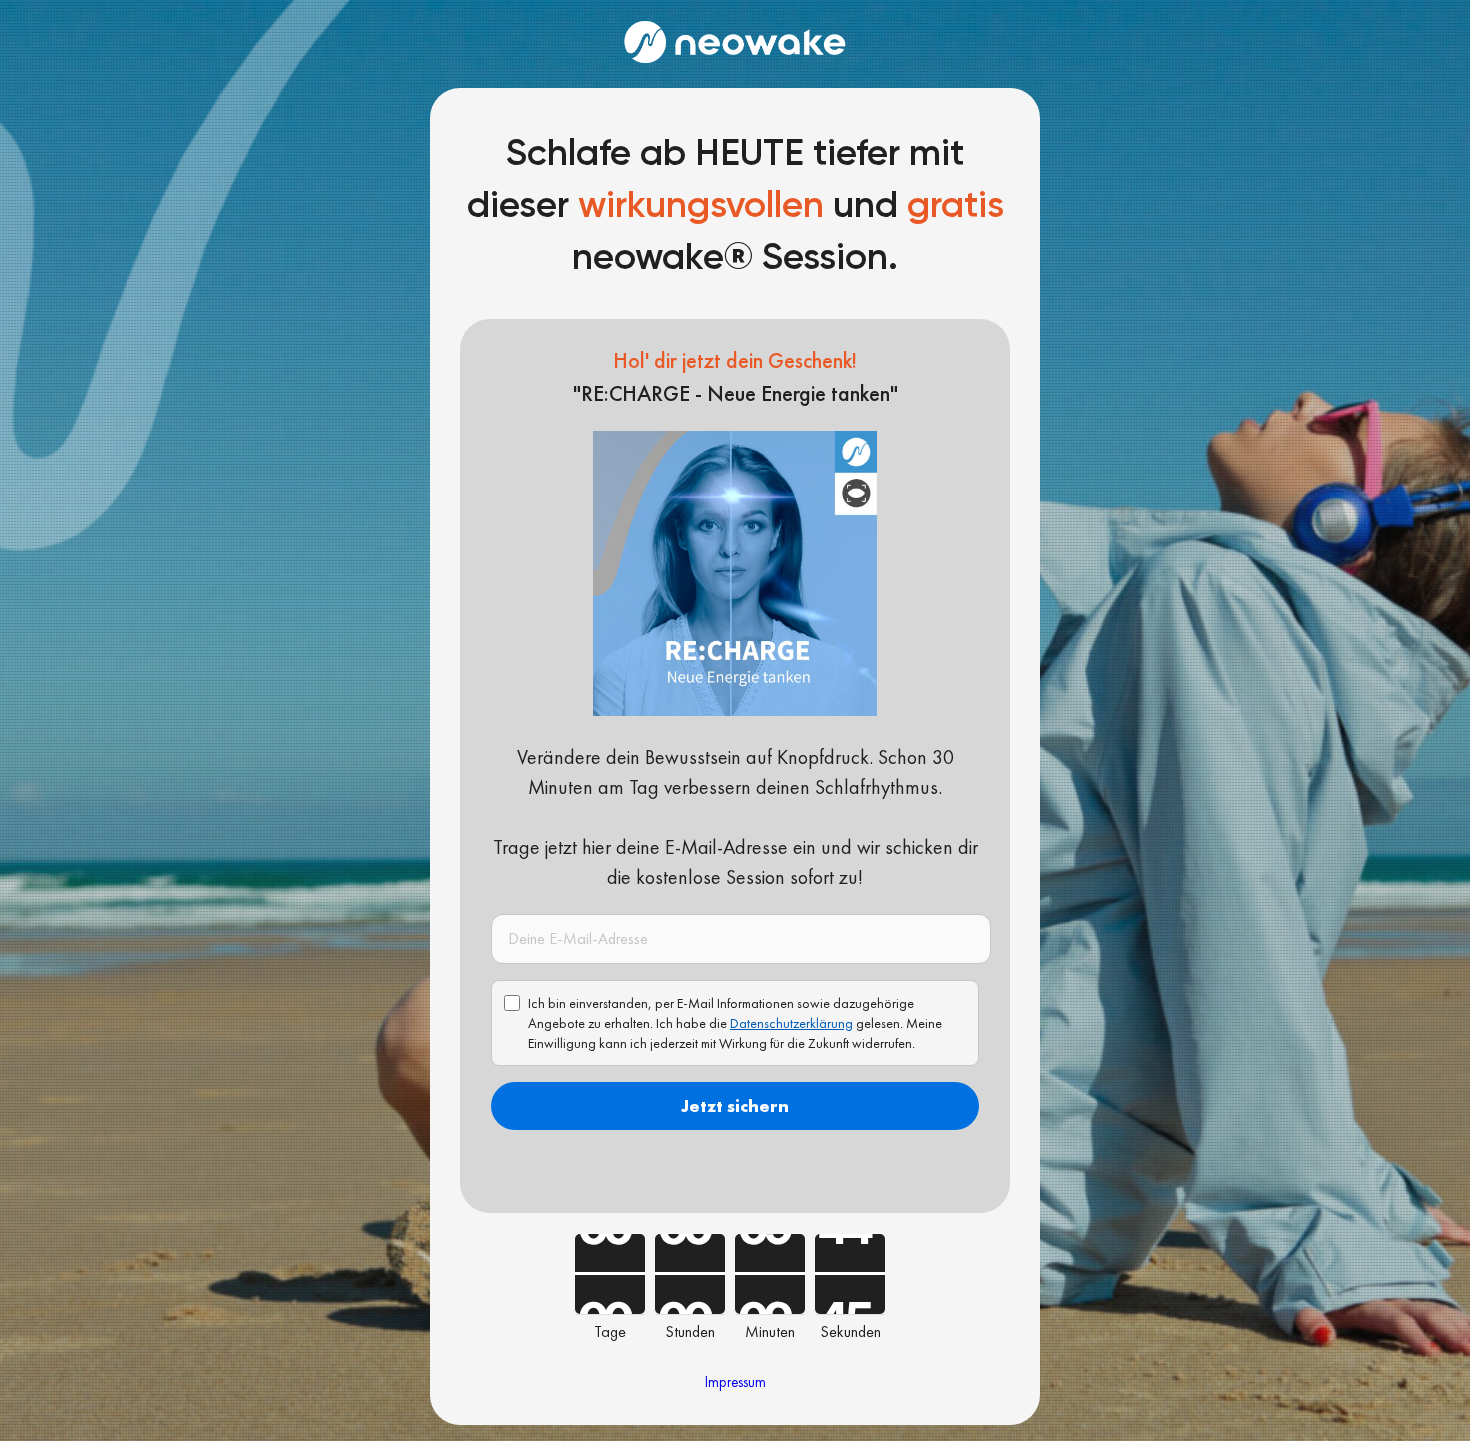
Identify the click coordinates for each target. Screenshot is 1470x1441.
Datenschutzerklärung (791, 1023)
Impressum (735, 1382)
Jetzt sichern (735, 1105)
